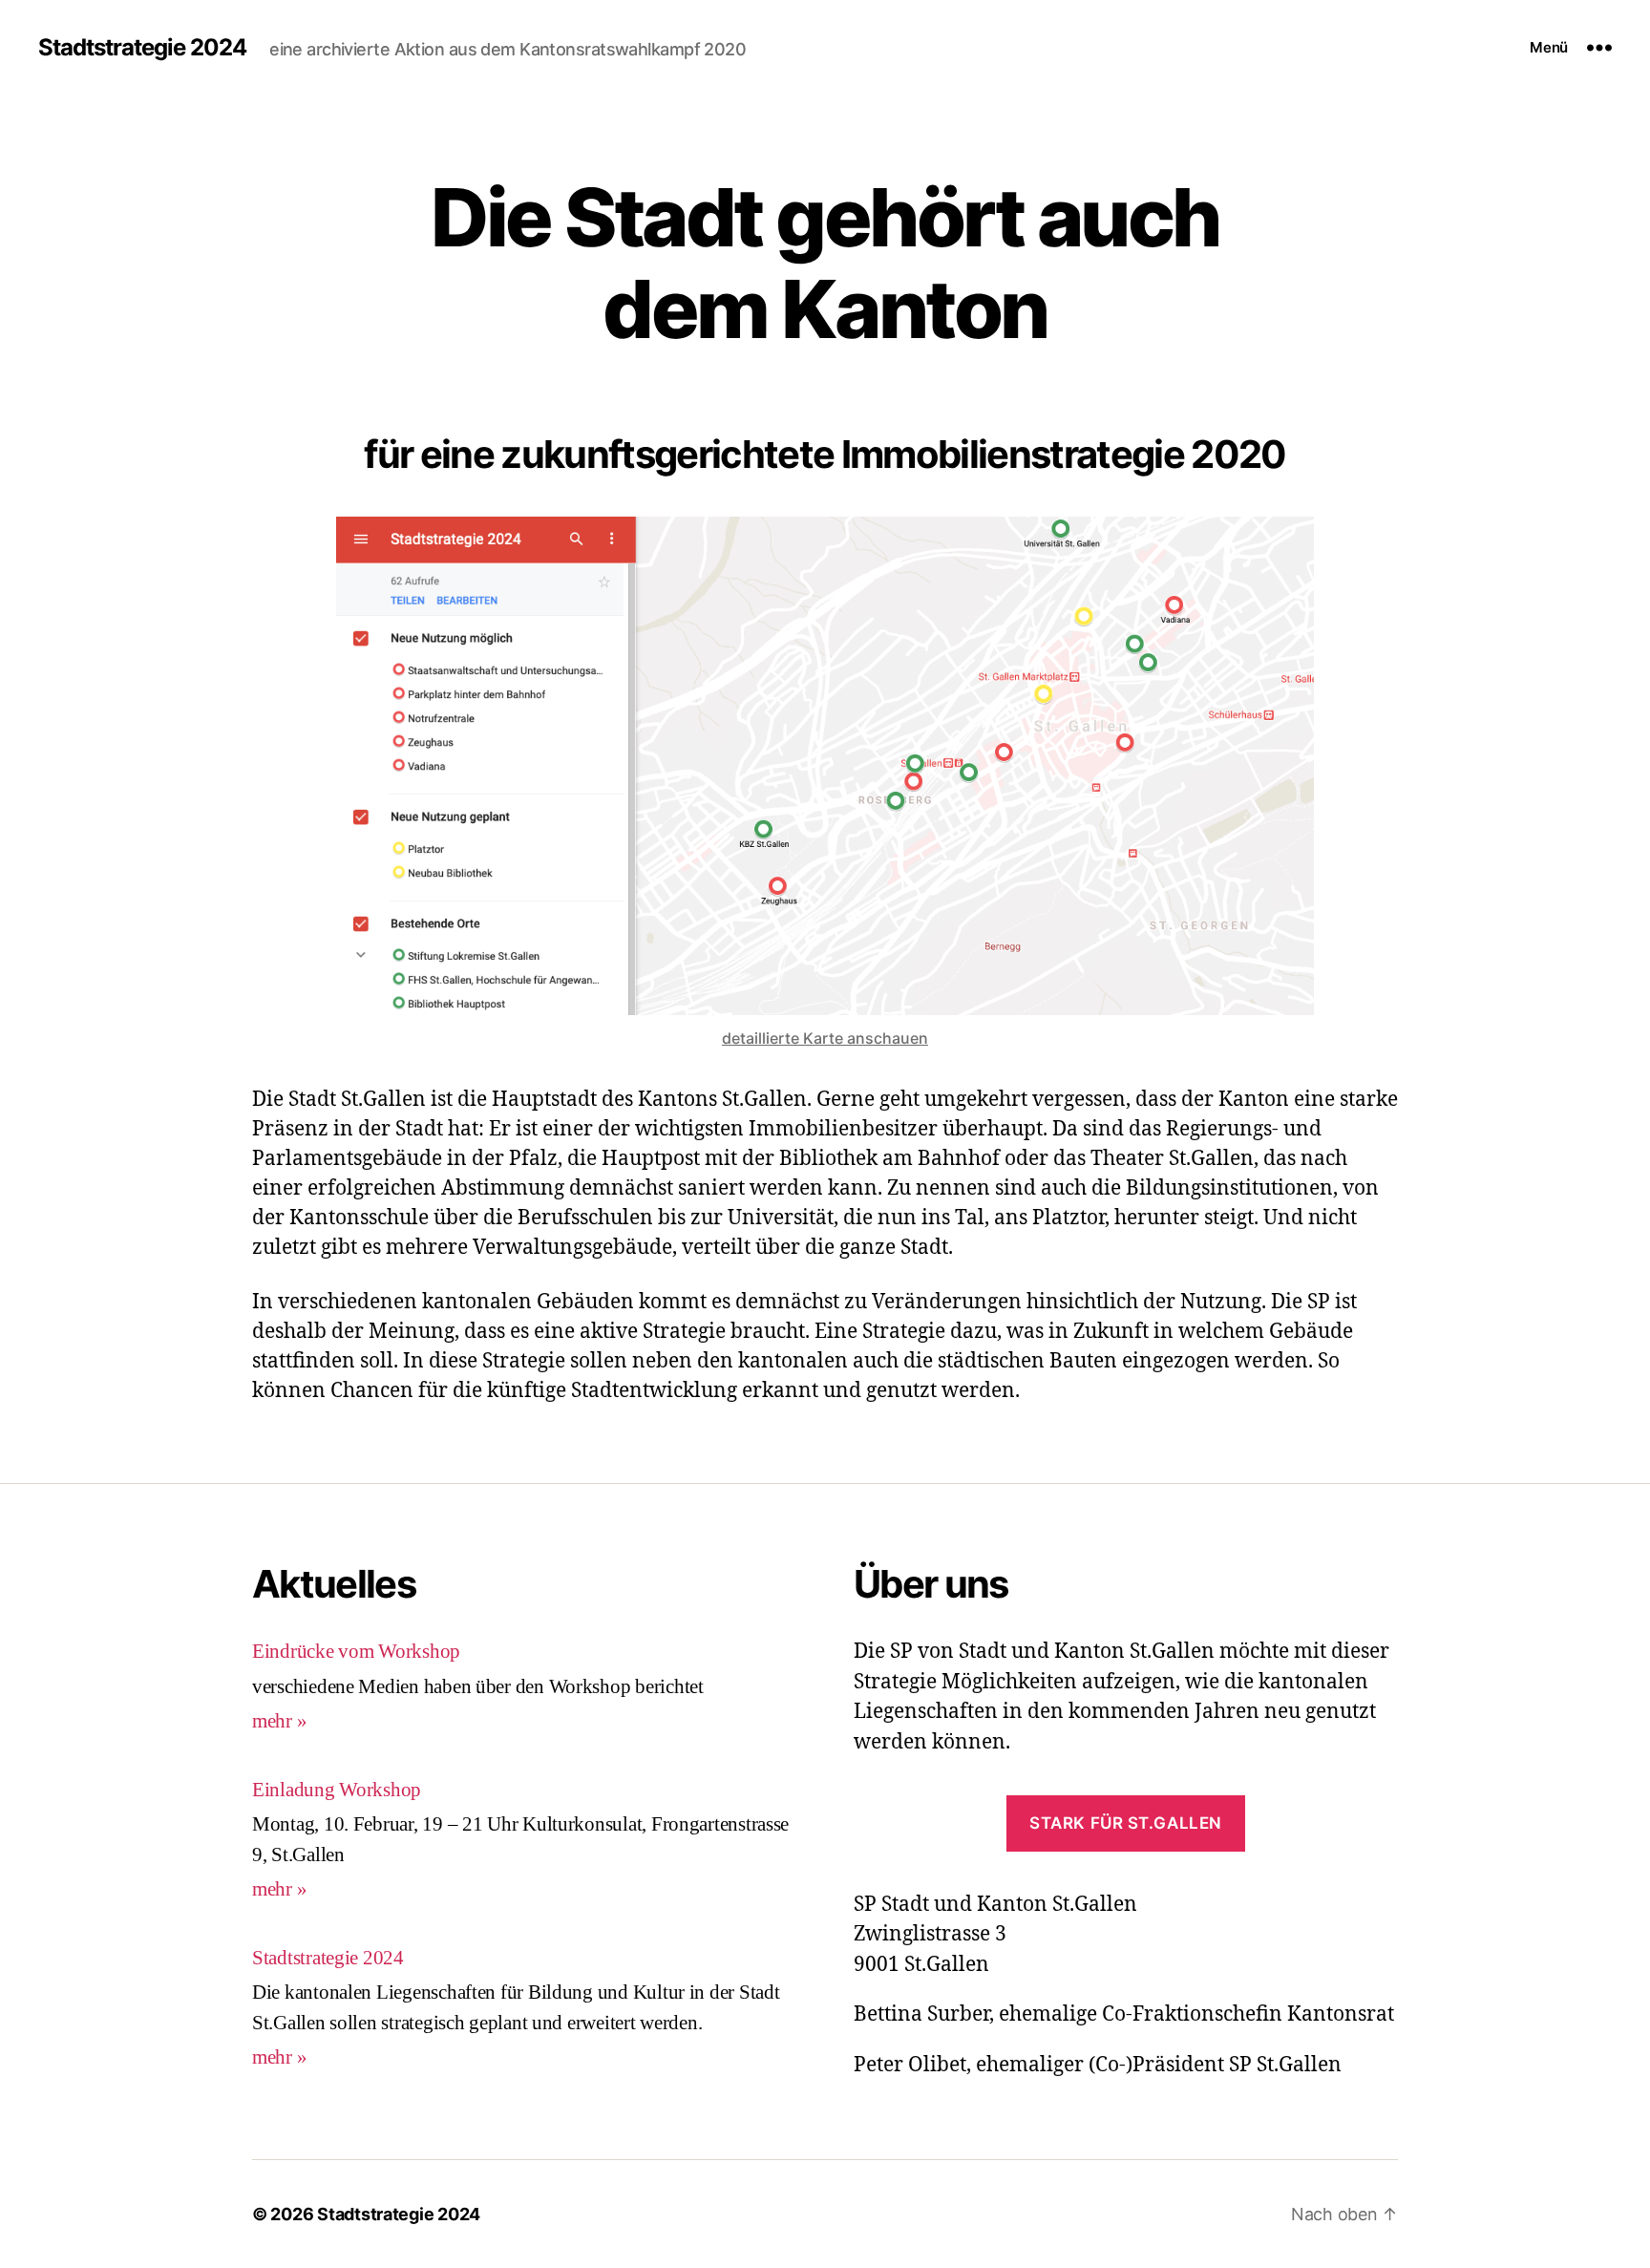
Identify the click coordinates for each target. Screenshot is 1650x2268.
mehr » (279, 1721)
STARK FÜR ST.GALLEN (1126, 1823)
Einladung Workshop (337, 1790)
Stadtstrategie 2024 (142, 48)
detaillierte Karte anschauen (825, 1039)
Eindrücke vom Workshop (356, 1652)
